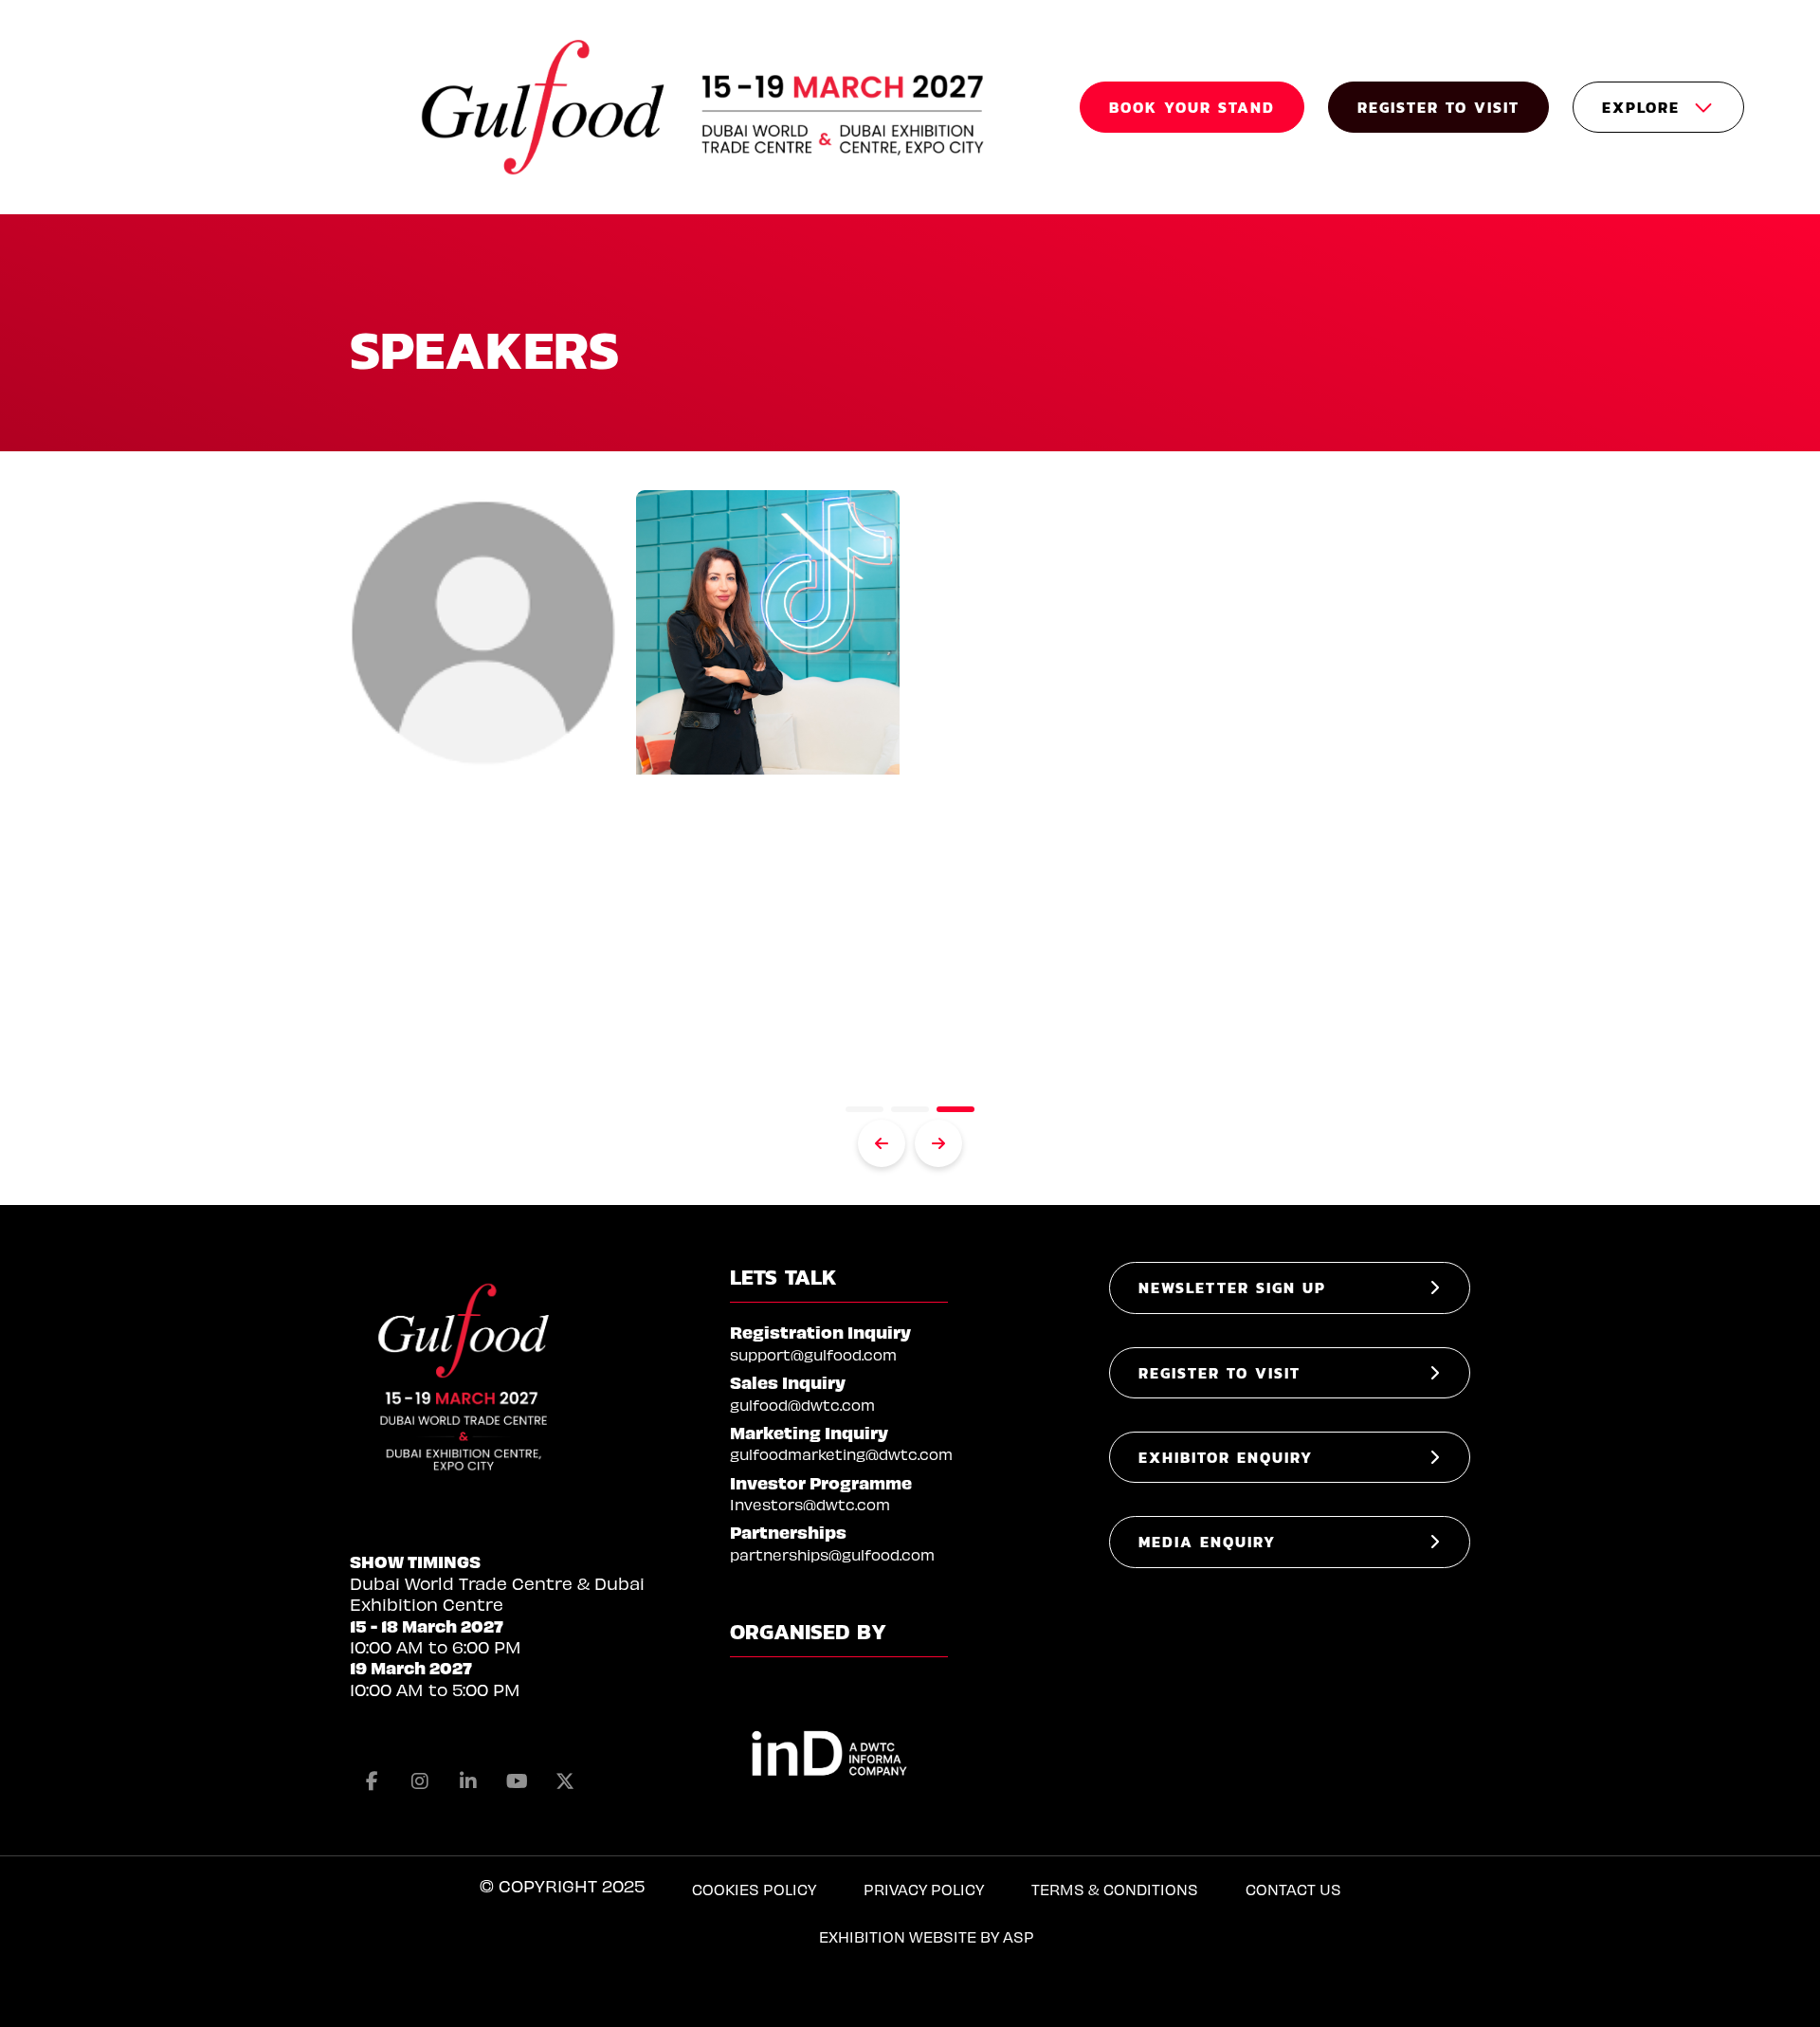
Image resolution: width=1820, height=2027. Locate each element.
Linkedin (468, 1781)
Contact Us (1293, 1889)
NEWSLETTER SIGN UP (1232, 1287)
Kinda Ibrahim (759, 827)
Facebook (372, 1781)
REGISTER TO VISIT (1438, 107)
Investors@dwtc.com (810, 1504)
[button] (864, 1109)
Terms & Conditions (1115, 1889)
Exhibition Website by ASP (927, 1936)
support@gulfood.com (813, 1354)
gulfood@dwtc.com (802, 1405)
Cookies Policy (754, 1889)
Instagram (420, 1781)
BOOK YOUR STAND (1192, 107)
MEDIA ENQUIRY (1207, 1542)
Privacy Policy (924, 1889)
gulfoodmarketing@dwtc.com (841, 1454)
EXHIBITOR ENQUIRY (1226, 1457)
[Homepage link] (705, 107)
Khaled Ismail (472, 827)
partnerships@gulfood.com (832, 1554)
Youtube (517, 1781)
